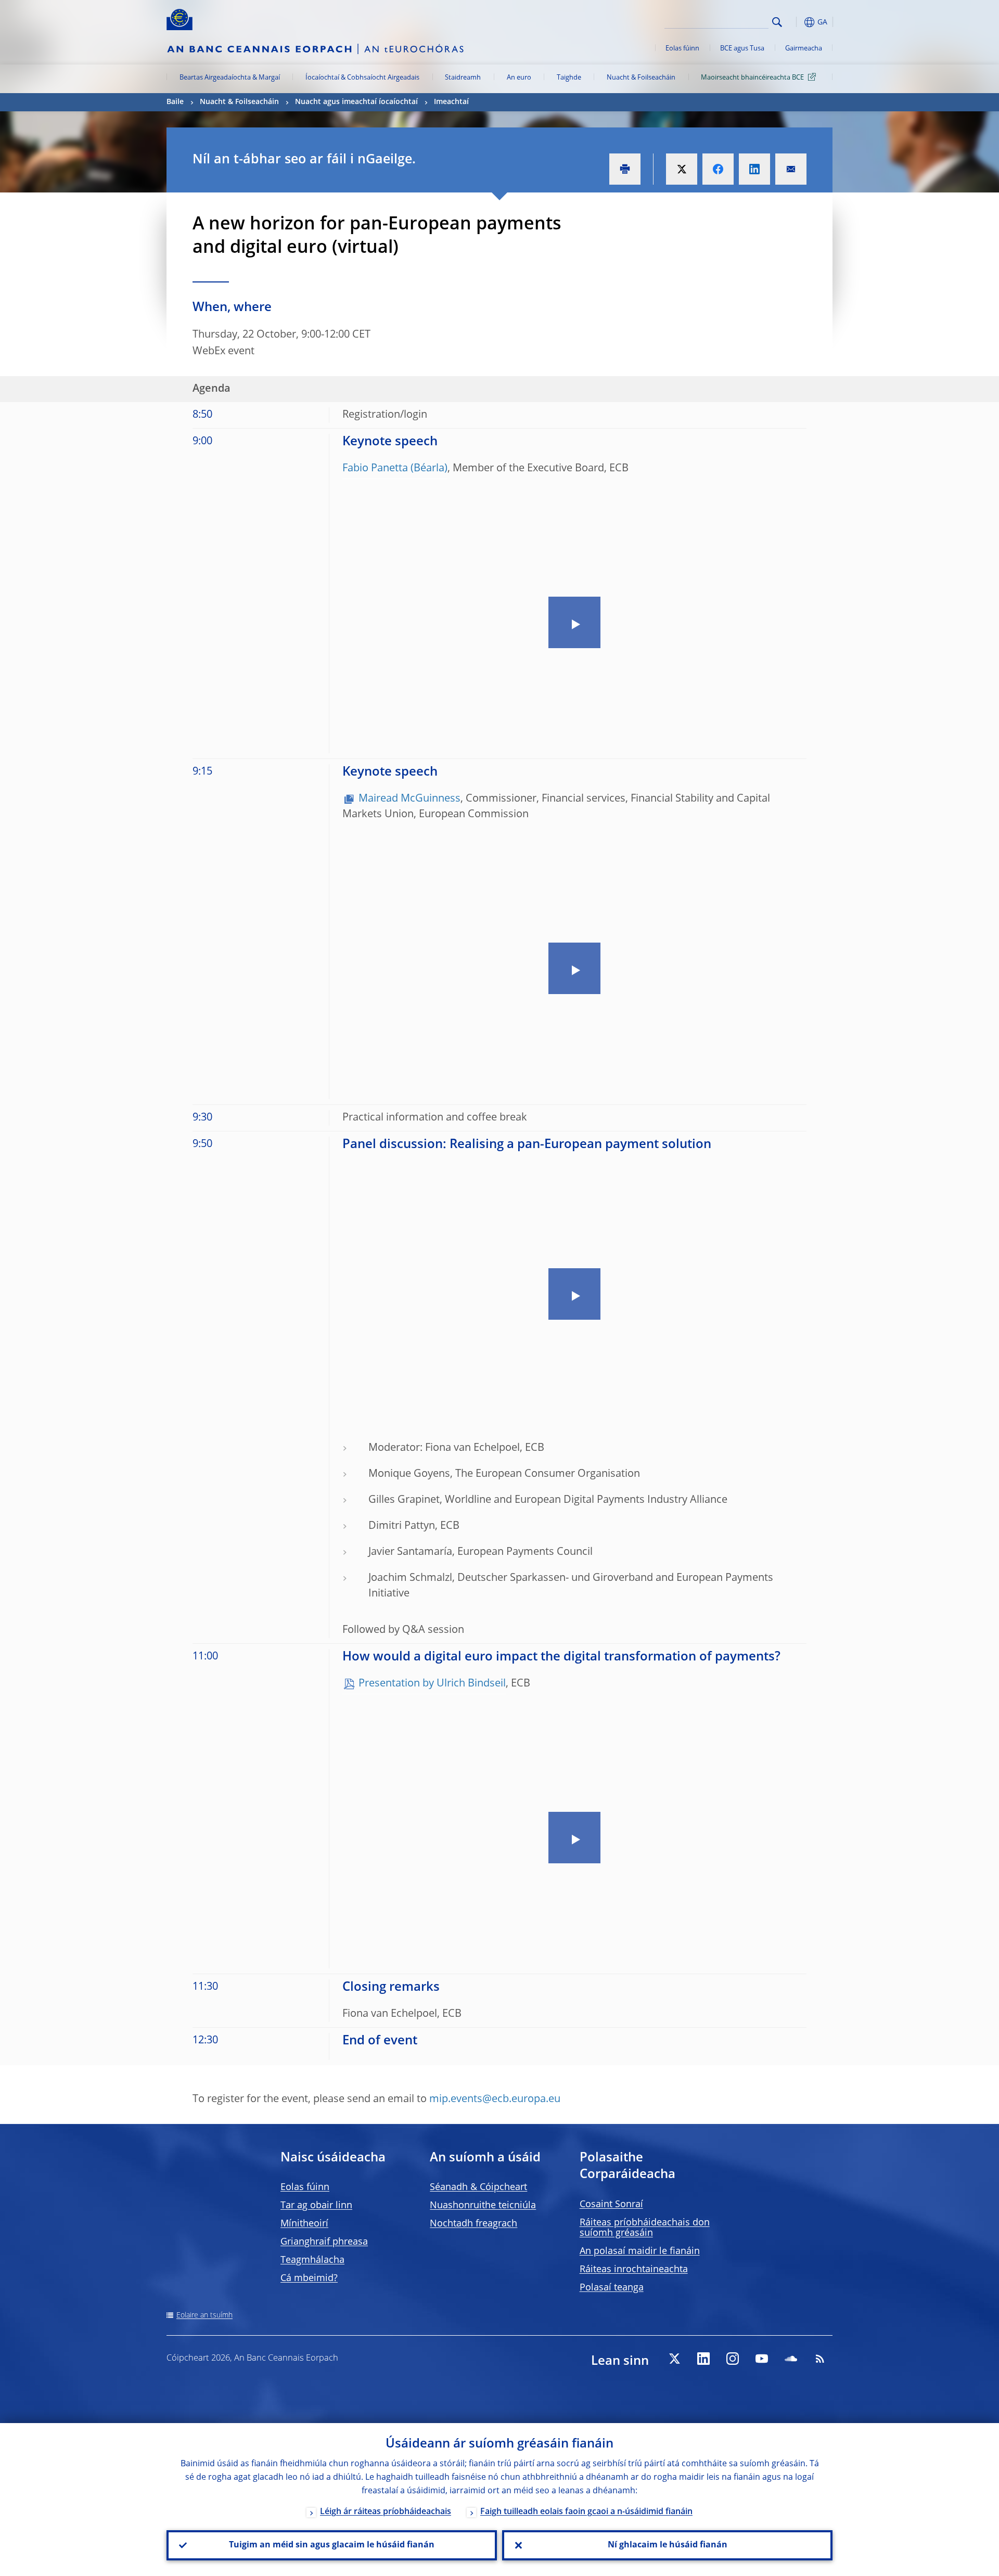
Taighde (569, 78)
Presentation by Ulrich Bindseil (432, 1684)
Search (777, 22)
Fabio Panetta (375, 469)
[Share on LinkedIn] (754, 169)
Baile (175, 102)
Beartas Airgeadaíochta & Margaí (230, 78)
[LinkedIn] (703, 2359)
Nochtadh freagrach (473, 2224)
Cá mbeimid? (309, 2278)
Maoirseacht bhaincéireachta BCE (752, 78)
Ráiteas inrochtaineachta (634, 2270)
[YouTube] (762, 2359)
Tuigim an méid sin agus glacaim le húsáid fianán (332, 2545)
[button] (796, 22)
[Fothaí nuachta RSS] (820, 2359)
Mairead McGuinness (409, 799)
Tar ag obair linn (316, 2206)
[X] (674, 2359)
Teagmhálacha (312, 2260)
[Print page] (625, 169)
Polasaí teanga (612, 2288)
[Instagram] (733, 2359)
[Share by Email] (791, 169)
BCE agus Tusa (742, 49)
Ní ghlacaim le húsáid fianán (668, 2545)
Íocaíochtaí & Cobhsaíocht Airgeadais (362, 78)
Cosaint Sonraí (611, 2205)
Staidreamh (463, 78)
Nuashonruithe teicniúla (483, 2206)
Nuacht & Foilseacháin (641, 78)
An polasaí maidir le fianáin (640, 2251)
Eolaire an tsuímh (204, 2315)
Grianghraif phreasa (324, 2242)
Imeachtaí (451, 102)
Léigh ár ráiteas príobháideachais (386, 2512)
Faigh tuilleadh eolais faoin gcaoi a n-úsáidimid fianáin (586, 2512)
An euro (519, 78)
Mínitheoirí (304, 2224)
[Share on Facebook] (718, 169)
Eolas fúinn (682, 49)
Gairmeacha (804, 49)
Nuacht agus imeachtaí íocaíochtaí (356, 102)
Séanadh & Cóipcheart (478, 2187)
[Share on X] (682, 169)
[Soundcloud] (791, 2359)
